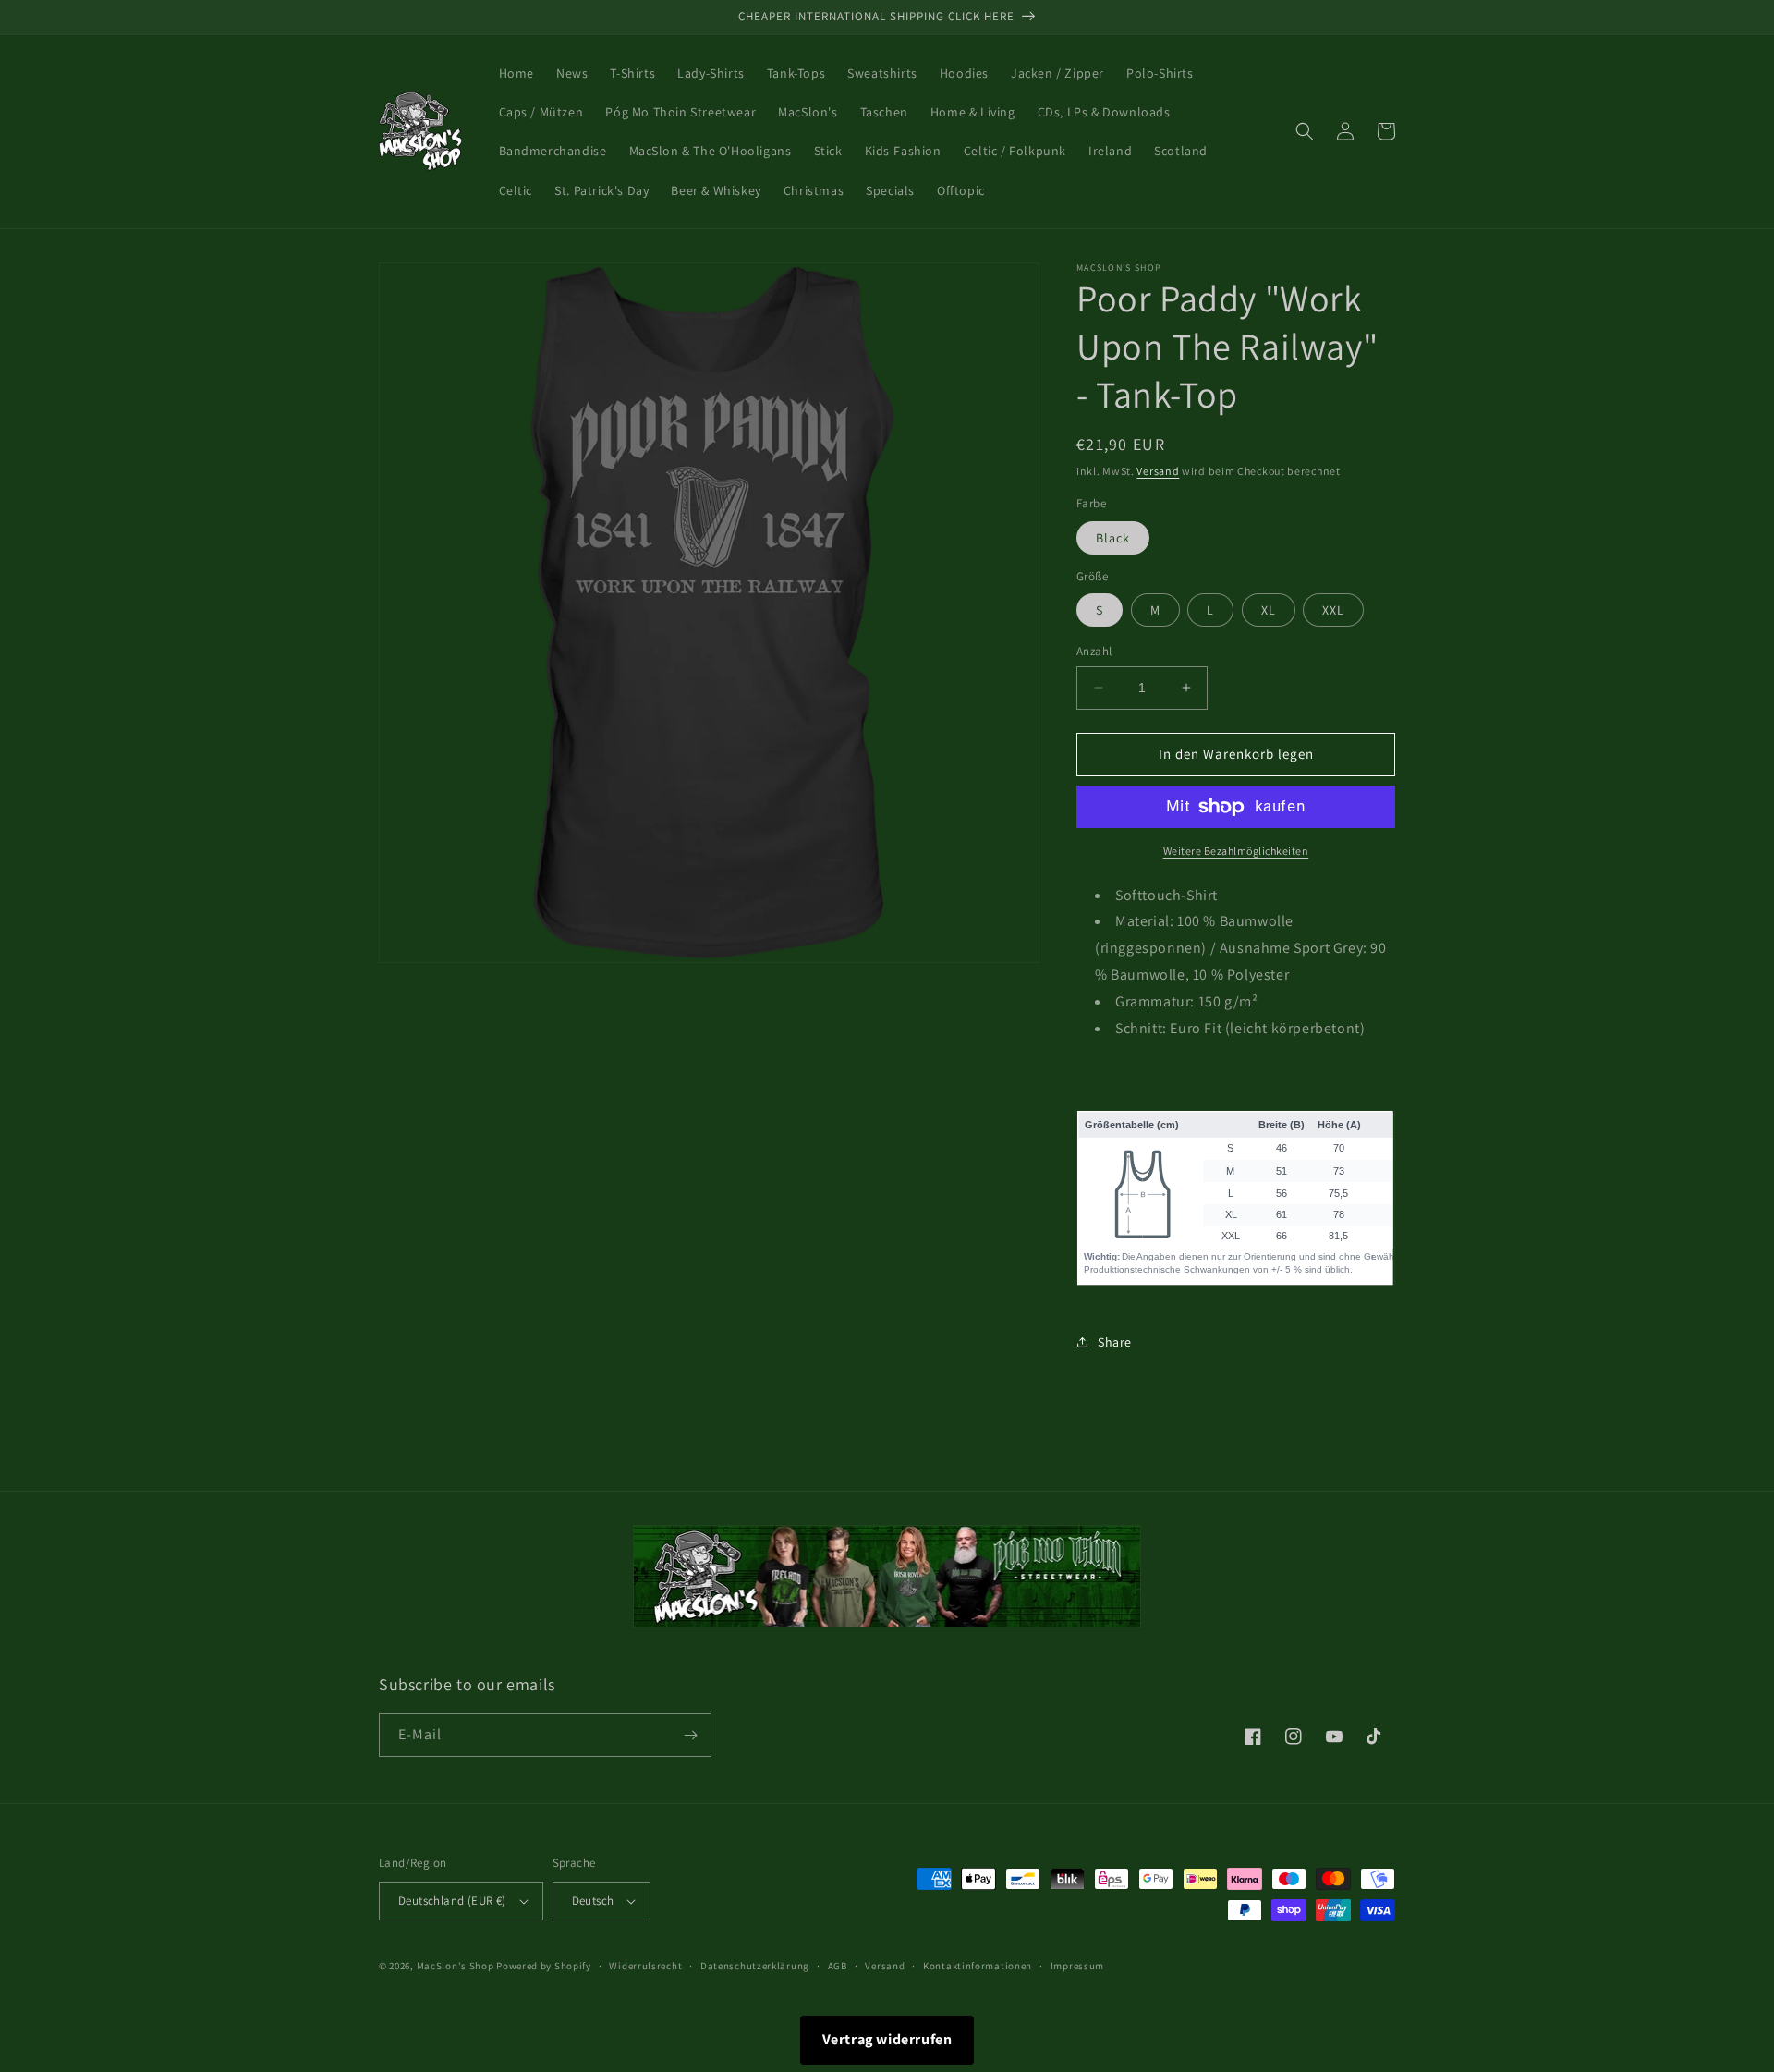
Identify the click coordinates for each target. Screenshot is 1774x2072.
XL (1269, 610)
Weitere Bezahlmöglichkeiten (1236, 851)
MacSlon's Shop (456, 1966)
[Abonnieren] (690, 1735)
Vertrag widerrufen (887, 2039)
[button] (1305, 131)
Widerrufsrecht (645, 1966)
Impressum (1077, 1966)
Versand (1158, 471)
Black (1113, 538)
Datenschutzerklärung (755, 1966)
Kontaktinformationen (978, 1966)
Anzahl (1094, 651)
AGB (838, 1966)
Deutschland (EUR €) (452, 1901)
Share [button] (1115, 1342)
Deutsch (593, 1901)
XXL (1333, 610)
